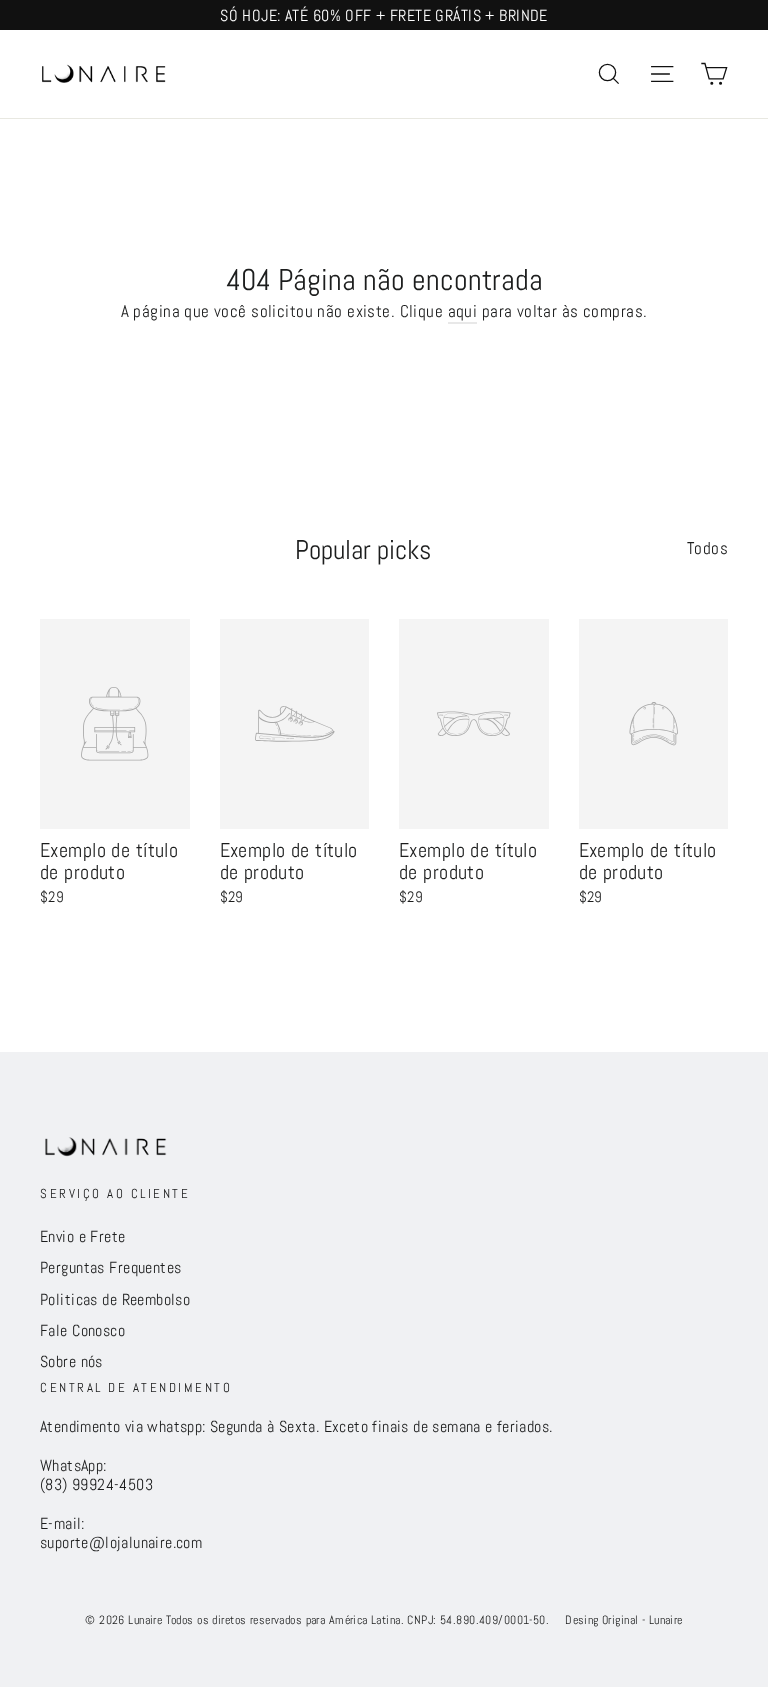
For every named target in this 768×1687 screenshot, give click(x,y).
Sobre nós (71, 1362)
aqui (463, 311)
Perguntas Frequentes (111, 1268)
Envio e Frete (83, 1237)
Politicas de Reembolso (115, 1300)
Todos (707, 547)
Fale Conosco (82, 1331)
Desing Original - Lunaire (624, 1620)
